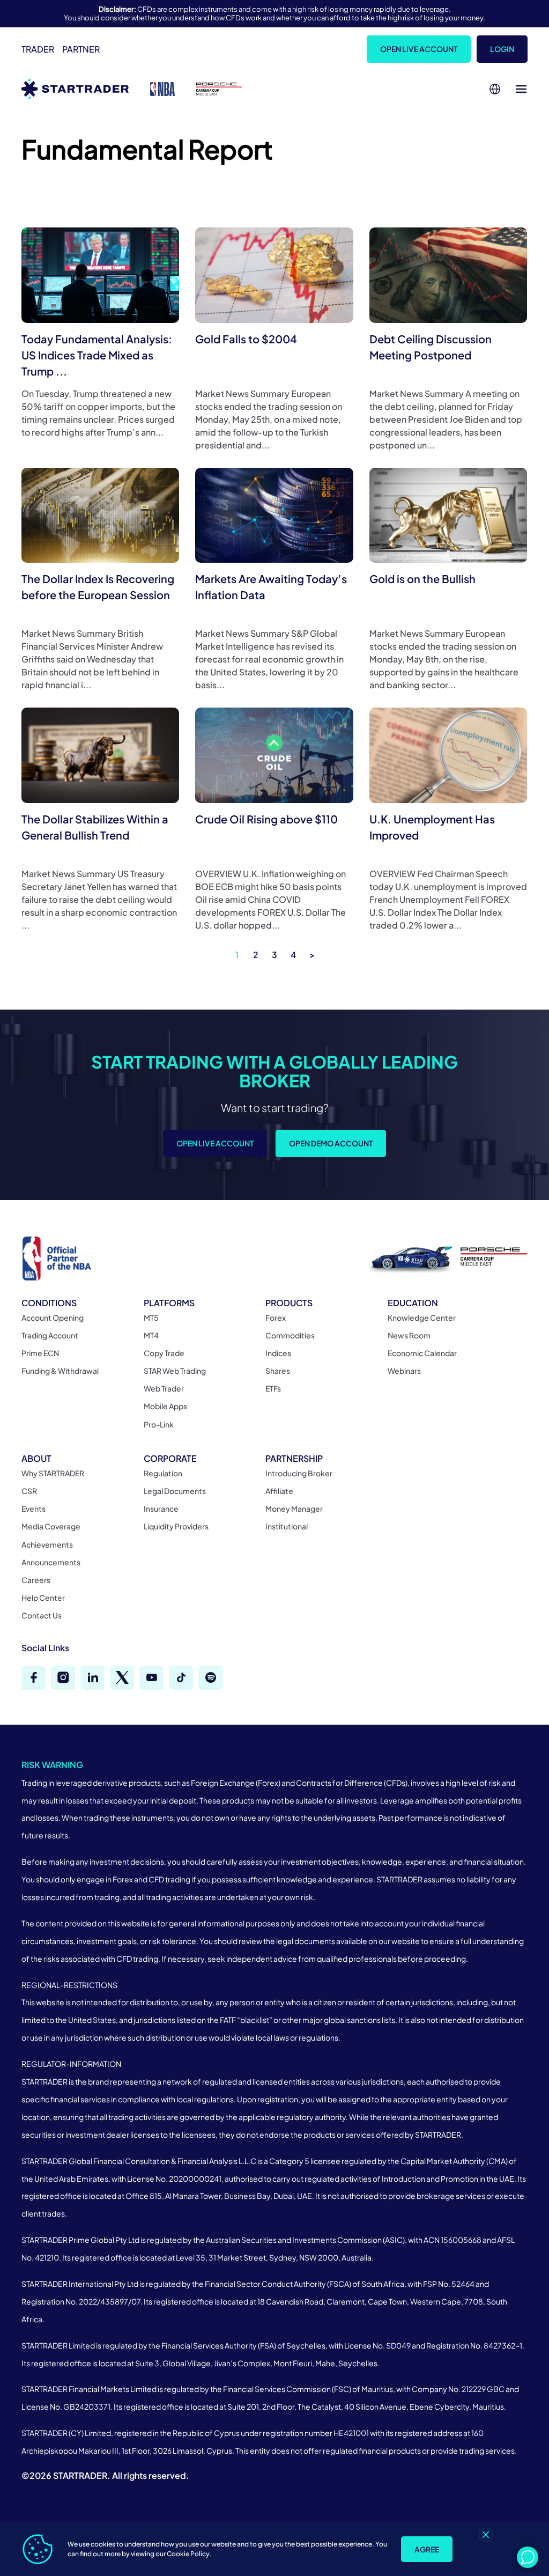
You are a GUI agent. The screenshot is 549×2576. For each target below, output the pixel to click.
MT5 (151, 1318)
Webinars (404, 1371)
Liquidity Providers (176, 1526)
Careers (36, 1580)
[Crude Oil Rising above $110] (274, 755)
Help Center (43, 1598)
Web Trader (164, 1388)
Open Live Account (419, 49)
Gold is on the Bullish (422, 579)
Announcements (51, 1562)
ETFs (273, 1388)
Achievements (47, 1544)
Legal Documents (175, 1491)
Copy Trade (164, 1353)
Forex (276, 1318)
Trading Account (50, 1335)
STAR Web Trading (175, 1371)
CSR (29, 1491)
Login (502, 49)
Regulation (163, 1473)
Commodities (290, 1335)
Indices (278, 1353)
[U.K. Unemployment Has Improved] (448, 755)
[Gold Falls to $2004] (274, 275)
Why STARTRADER (53, 1473)
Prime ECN (40, 1353)
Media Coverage (51, 1526)
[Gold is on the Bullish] (448, 515)
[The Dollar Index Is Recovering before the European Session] (100, 515)
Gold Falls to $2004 (246, 339)
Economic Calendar (422, 1353)
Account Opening (53, 1318)
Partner (81, 49)
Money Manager (294, 1508)
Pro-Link (159, 1424)
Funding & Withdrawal (60, 1371)
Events (34, 1508)
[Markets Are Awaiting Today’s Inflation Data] (274, 515)
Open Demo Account (331, 1143)
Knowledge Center (422, 1318)
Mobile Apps (165, 1406)
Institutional (287, 1526)
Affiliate (279, 1491)
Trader (38, 49)
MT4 (151, 1335)
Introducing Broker (299, 1473)
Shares (278, 1371)
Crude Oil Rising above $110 (266, 819)
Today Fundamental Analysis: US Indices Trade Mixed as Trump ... (97, 355)
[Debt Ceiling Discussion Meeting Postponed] (448, 275)
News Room (409, 1335)
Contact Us (42, 1615)
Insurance (161, 1508)
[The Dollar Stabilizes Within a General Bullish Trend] (100, 755)
